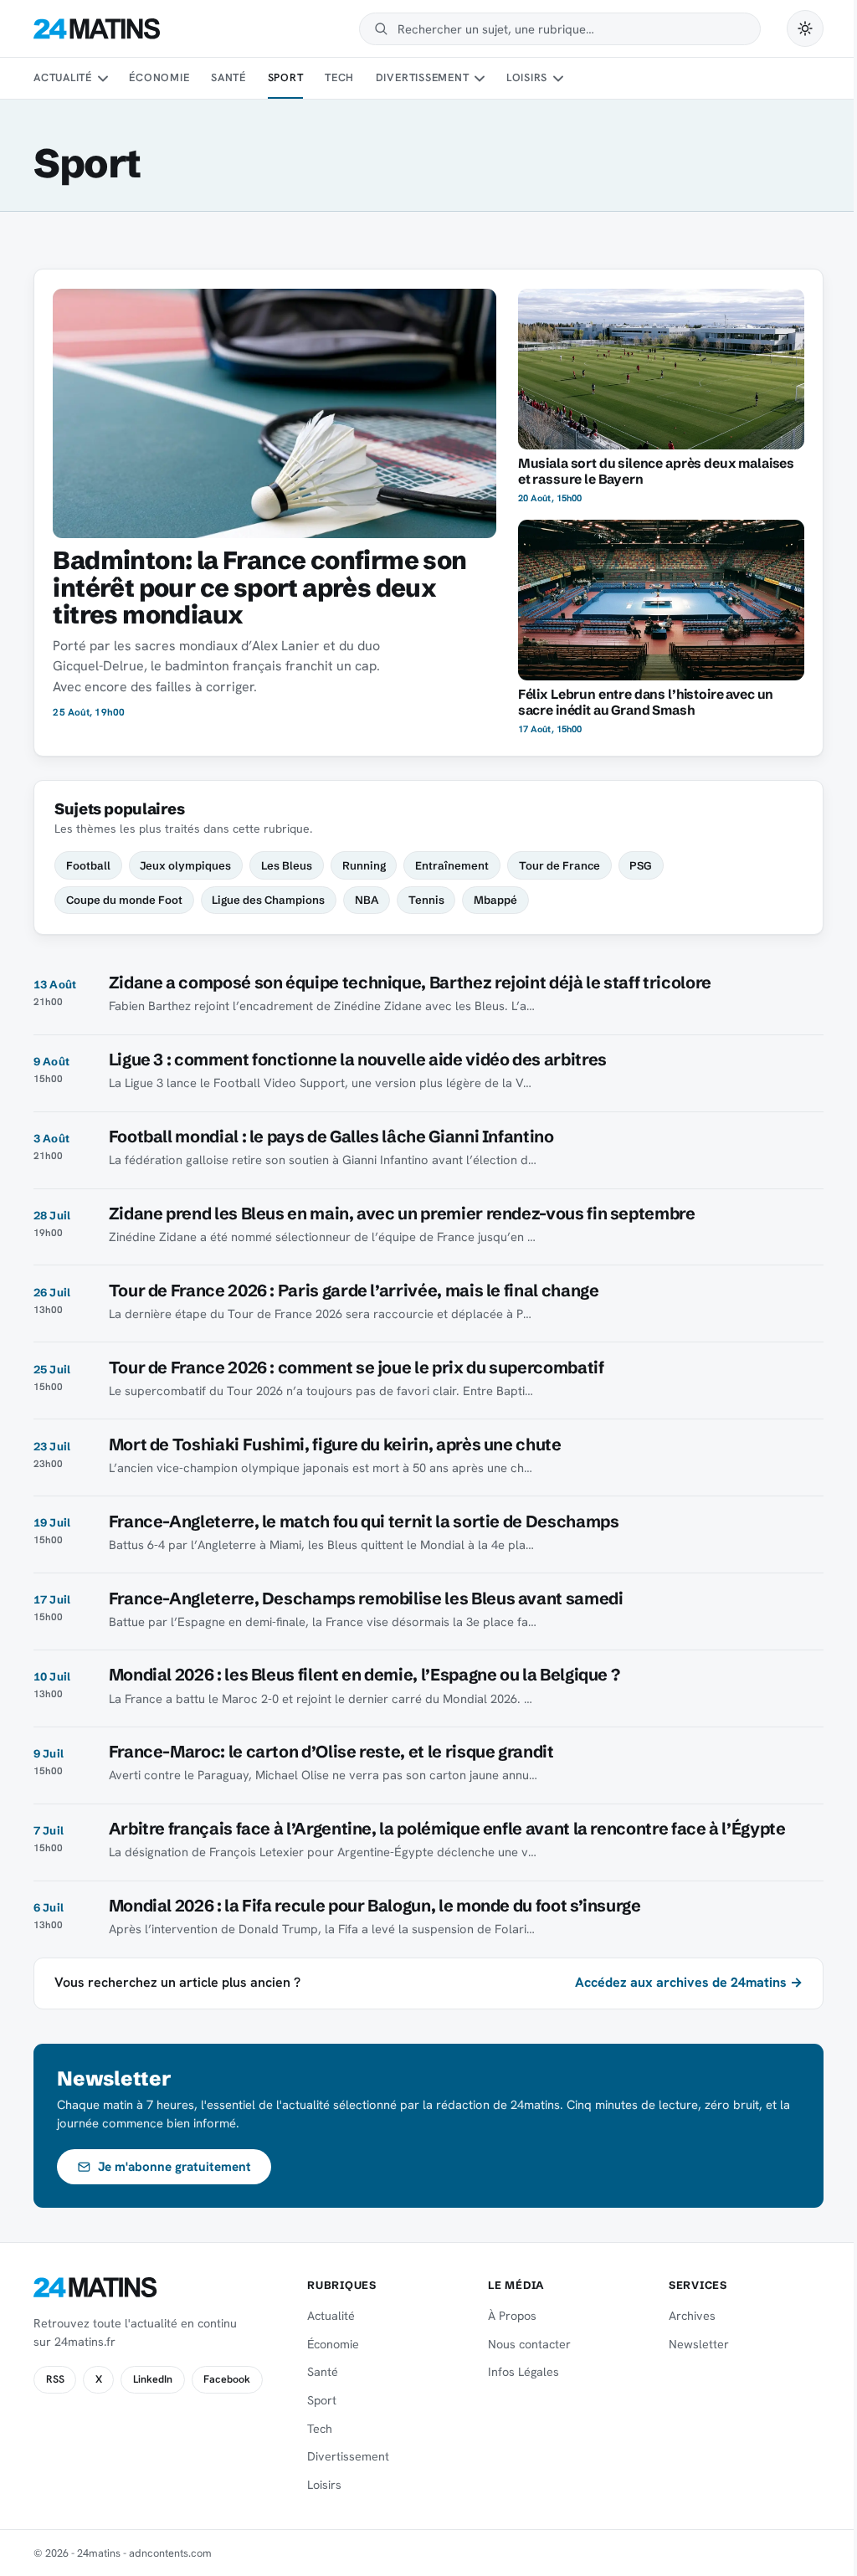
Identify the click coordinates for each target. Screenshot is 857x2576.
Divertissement (423, 77)
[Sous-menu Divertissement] (480, 79)
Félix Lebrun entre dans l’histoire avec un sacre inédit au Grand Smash (646, 702)
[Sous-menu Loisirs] (558, 79)
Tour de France (559, 865)
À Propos (512, 2316)
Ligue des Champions (268, 900)
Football (88, 865)
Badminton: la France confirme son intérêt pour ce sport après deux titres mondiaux (259, 588)
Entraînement (452, 865)
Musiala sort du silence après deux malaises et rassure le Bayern (656, 471)
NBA (367, 900)
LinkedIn (153, 2379)
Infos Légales (523, 2372)
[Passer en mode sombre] (805, 28)
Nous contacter (529, 2344)
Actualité (63, 77)
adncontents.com (170, 2553)
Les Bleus (287, 865)
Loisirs (527, 77)
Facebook (227, 2379)
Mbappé (495, 900)
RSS (55, 2379)
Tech (339, 77)
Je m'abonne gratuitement (174, 2167)
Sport (286, 77)
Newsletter (699, 2344)
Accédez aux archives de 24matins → (689, 1982)
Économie (159, 77)
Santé (228, 77)
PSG (641, 865)
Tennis (426, 900)
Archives (692, 2316)
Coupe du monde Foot (124, 900)
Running (364, 865)
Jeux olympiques (185, 865)
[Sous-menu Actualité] (102, 79)
